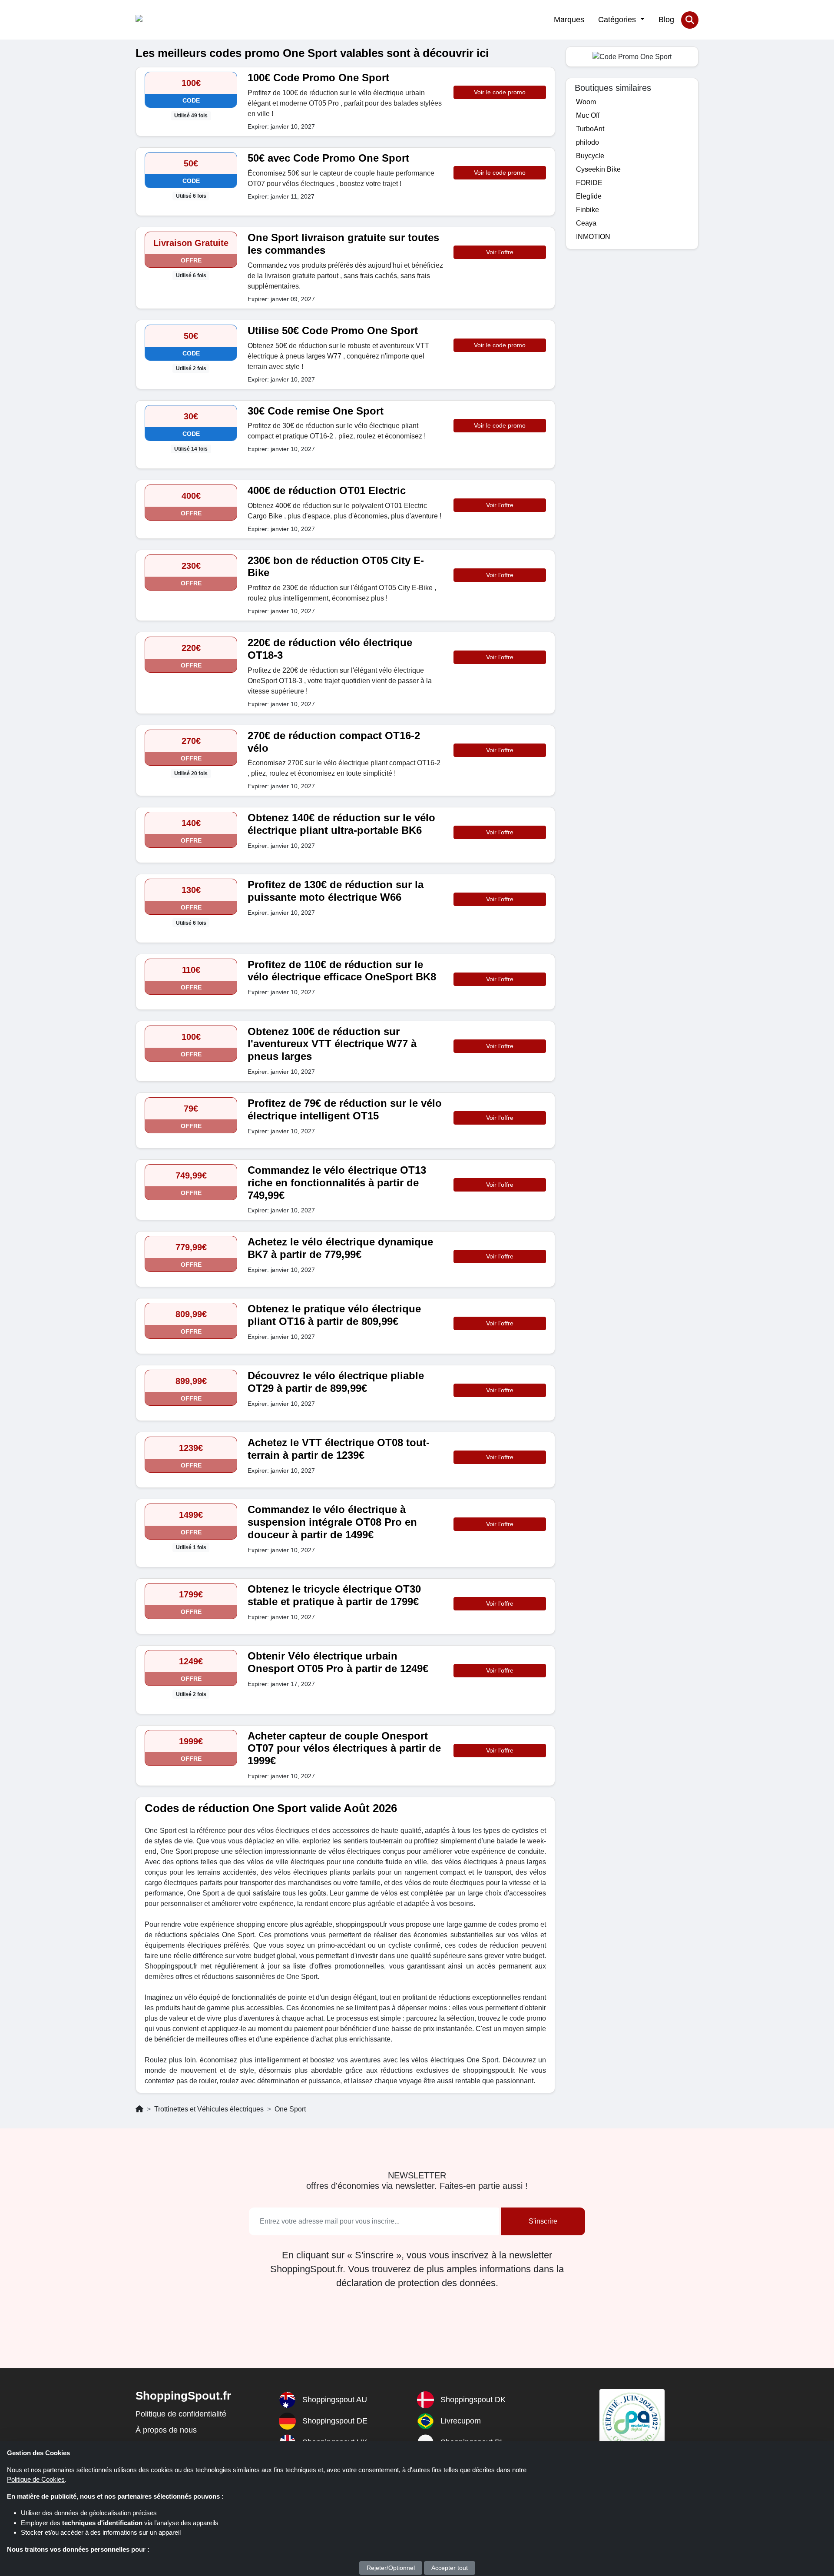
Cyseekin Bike (598, 169)
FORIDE (589, 183)
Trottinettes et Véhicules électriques (209, 2109)
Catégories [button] (618, 20)
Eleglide (589, 196)
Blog (666, 20)
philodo (587, 142)
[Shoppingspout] (162, 20)
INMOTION (593, 237)
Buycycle (590, 156)
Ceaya (586, 223)
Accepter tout (450, 2568)
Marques (569, 20)
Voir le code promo (500, 92)
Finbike (587, 210)
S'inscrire (543, 2221)
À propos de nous (166, 2430)
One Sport (290, 2109)
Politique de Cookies (36, 2479)
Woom (586, 102)
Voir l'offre (500, 252)
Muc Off (588, 115)
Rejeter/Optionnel (391, 2568)
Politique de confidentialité (181, 2414)
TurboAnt (590, 129)
